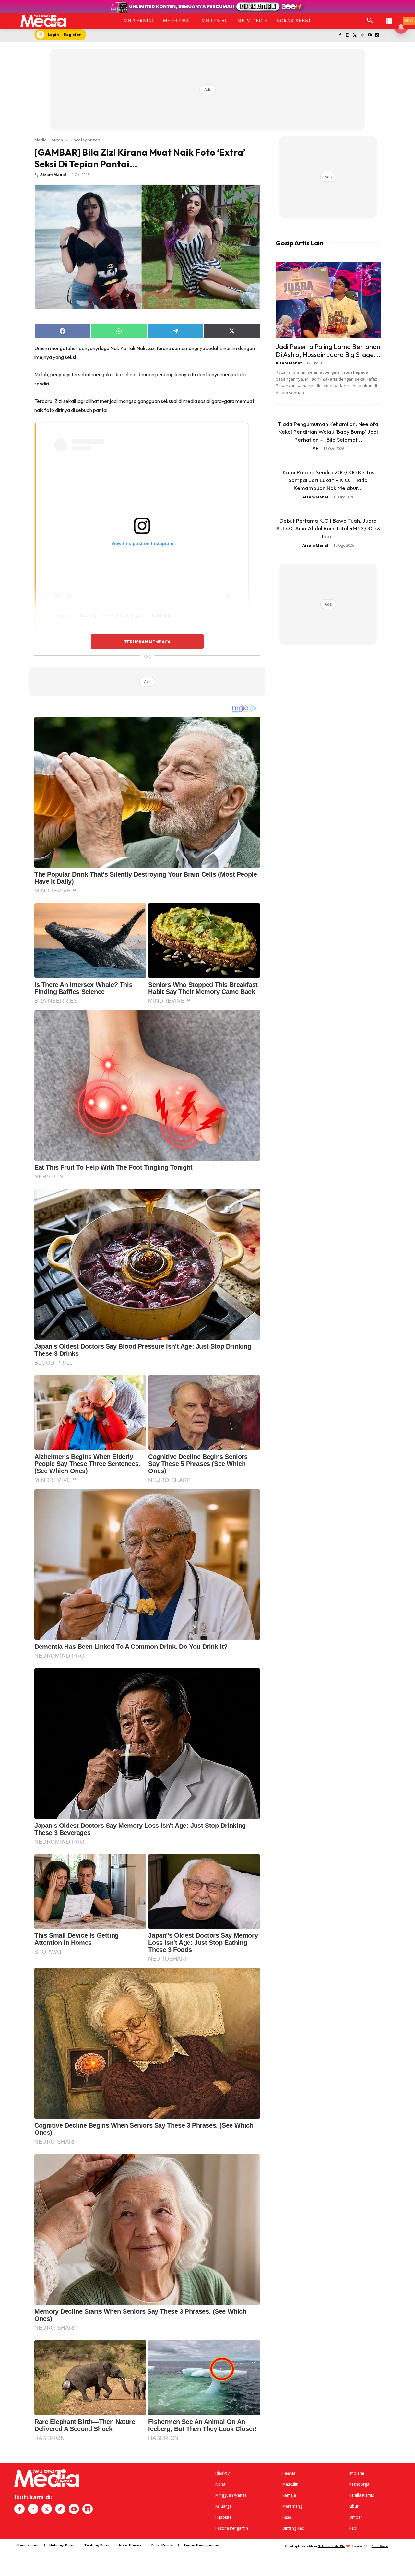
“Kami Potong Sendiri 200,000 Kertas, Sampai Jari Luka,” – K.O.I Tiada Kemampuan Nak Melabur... (328, 480)
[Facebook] (340, 35)
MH (315, 449)
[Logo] (43, 21)
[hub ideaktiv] (389, 18)
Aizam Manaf (53, 175)
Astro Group (380, 2546)
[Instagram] (347, 35)
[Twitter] (355, 35)
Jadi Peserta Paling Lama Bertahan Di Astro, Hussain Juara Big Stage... (328, 350)
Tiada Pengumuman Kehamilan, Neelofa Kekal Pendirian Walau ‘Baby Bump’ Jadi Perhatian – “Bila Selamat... (328, 432)
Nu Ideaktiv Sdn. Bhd (332, 2546)
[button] (370, 21)
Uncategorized (85, 140)
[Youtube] (369, 35)
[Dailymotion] (377, 35)
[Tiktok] (362, 35)
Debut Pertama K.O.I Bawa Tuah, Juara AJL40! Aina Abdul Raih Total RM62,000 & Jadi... (328, 528)
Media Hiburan (49, 140)
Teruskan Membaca (147, 642)
